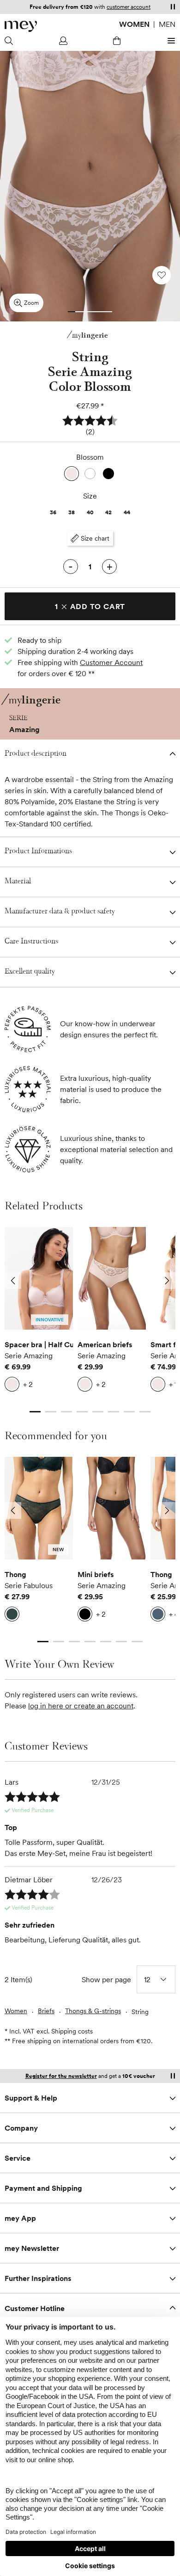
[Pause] (173, 6)
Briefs (46, 2011)
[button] (90, 426)
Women (134, 24)
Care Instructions (31, 942)
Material (18, 882)
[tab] (72, 312)
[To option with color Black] (108, 474)
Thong (15, 1574)
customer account (129, 7)
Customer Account (111, 662)
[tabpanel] (39, 1312)
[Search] (10, 41)
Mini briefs (96, 1574)
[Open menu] (170, 41)
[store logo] (21, 26)
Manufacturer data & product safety (60, 912)
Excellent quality (30, 972)
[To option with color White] (90, 474)
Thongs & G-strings (93, 2011)
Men (167, 24)
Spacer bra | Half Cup (39, 1344)
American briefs (105, 1344)
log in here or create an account (81, 1706)
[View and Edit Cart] (117, 41)
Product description (36, 754)
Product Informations (38, 852)
